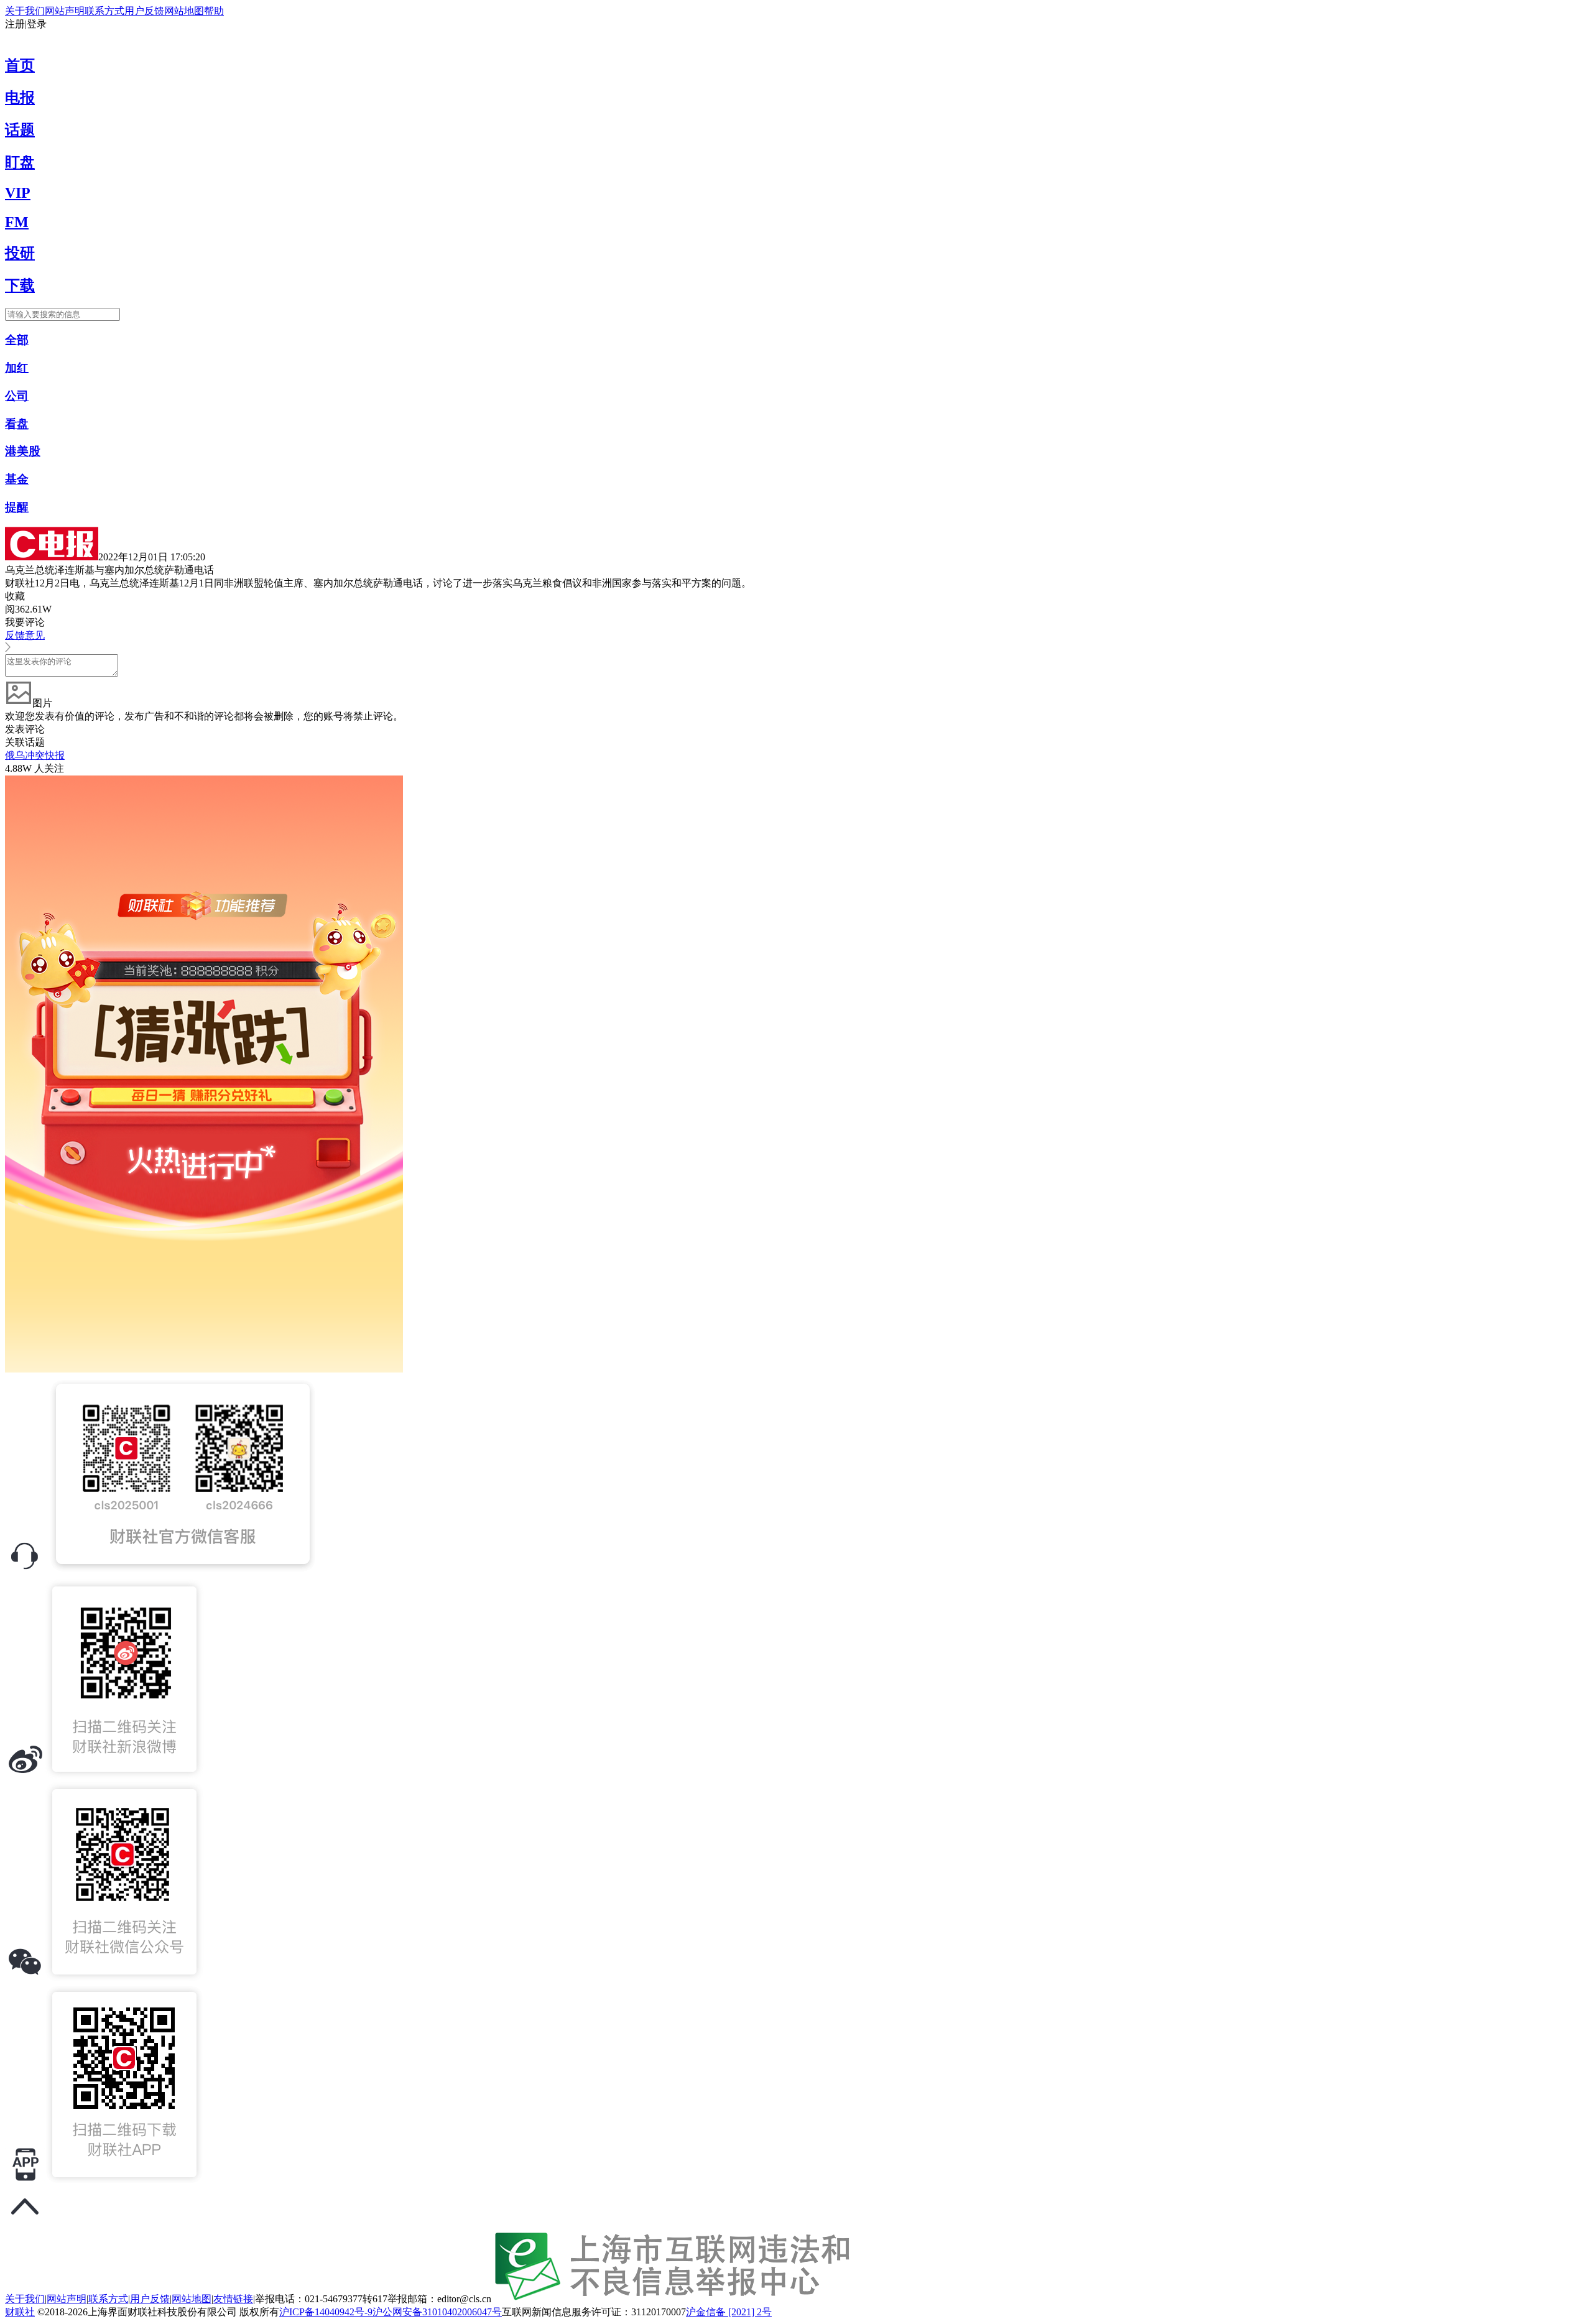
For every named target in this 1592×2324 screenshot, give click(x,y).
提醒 (17, 507)
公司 (17, 396)
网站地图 (184, 11)
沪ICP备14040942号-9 (326, 2312)
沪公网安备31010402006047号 (437, 2312)
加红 (17, 368)
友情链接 (233, 2299)
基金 (17, 479)
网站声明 (65, 11)
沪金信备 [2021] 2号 (729, 2312)
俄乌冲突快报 (35, 755)
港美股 (23, 451)
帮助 (214, 11)
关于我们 (25, 11)
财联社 (20, 2312)
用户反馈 (144, 11)
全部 (17, 340)
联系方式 (104, 11)
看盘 (17, 424)
